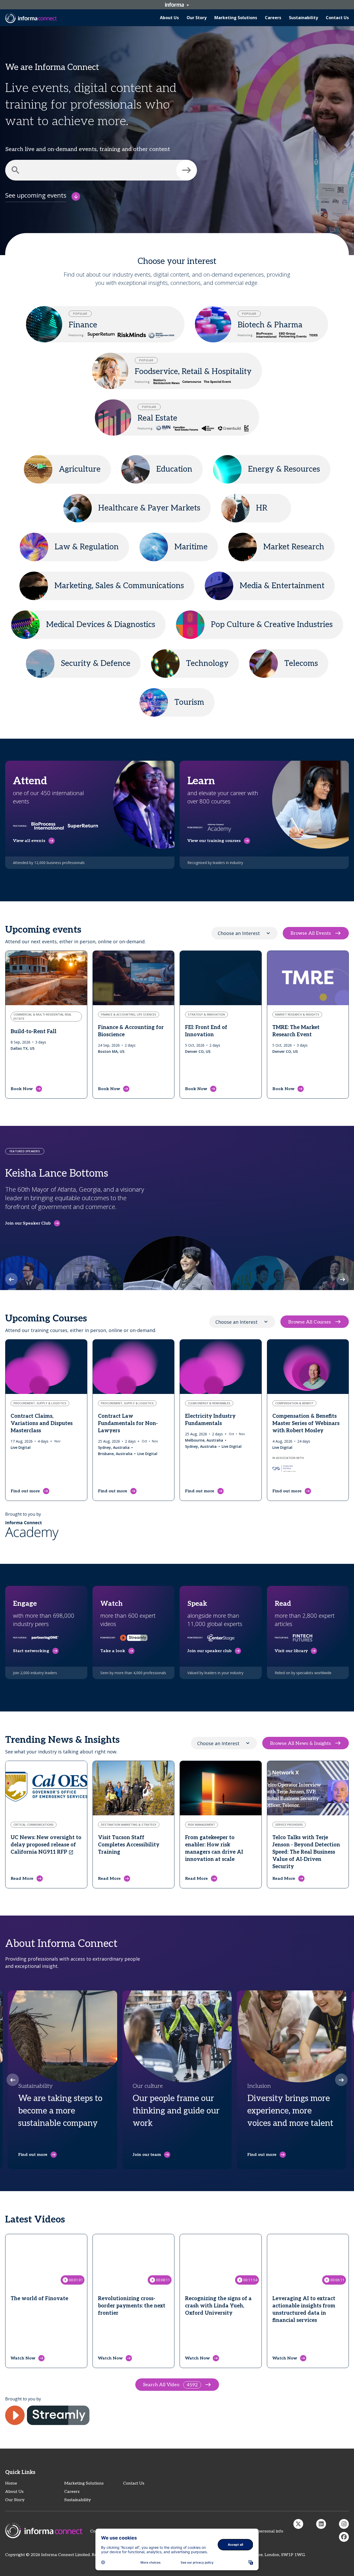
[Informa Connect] (321, 2524)
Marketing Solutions (84, 2483)
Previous (11, 1279)
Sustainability (78, 2500)
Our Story (15, 2500)
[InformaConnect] (298, 2524)
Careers (72, 2492)
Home (11, 2483)
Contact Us (134, 2483)
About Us (14, 2492)
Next (343, 1279)
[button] (187, 170)
